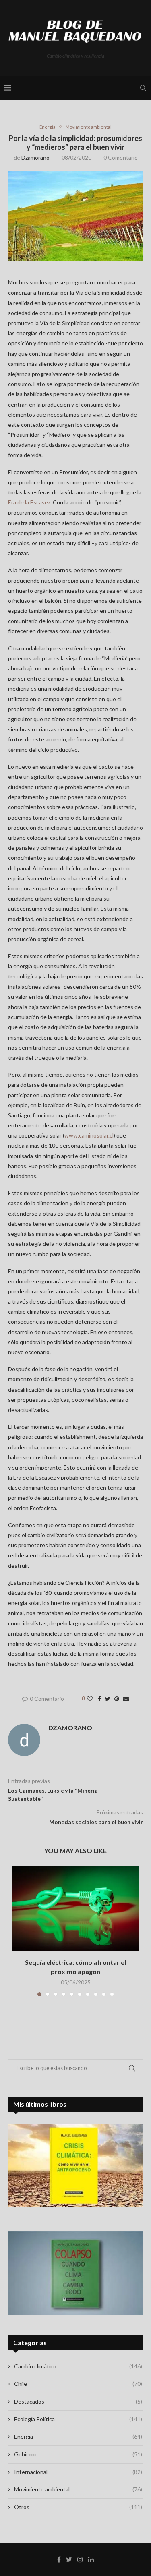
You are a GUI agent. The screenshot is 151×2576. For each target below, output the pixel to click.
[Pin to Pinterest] (117, 1699)
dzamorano (35, 157)
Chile (78, 2384)
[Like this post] (90, 1699)
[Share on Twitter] (108, 1699)
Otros (78, 2507)
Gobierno (78, 2454)
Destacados (78, 2401)
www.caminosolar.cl (89, 1135)
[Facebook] (59, 2559)
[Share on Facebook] (99, 1699)
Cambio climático (78, 2366)
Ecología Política (78, 2419)
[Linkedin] (91, 2559)
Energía (48, 127)
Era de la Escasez (29, 502)
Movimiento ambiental (89, 127)
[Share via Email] (126, 1699)
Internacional (78, 2472)
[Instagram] (80, 2559)
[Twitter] (69, 2559)
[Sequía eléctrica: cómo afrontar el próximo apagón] (75, 1909)
